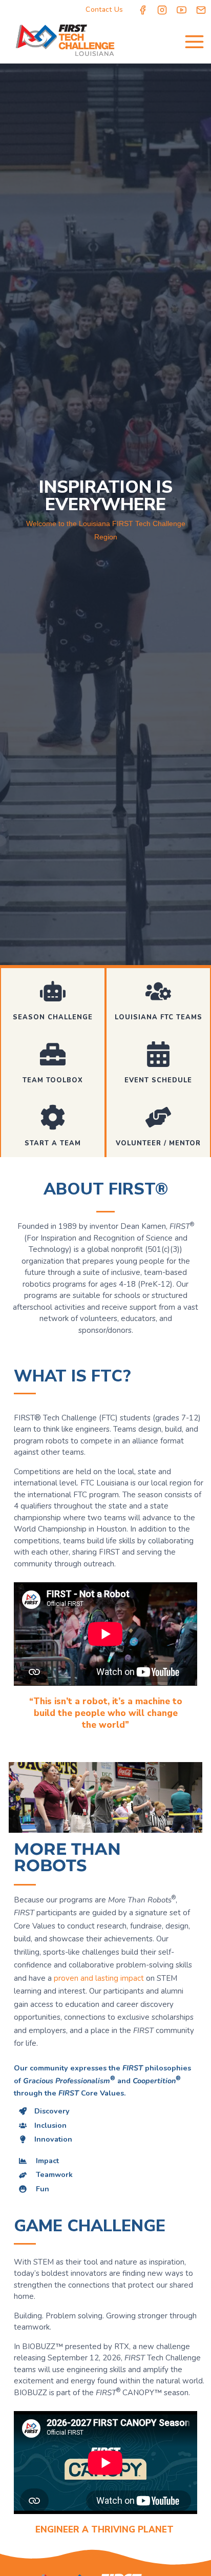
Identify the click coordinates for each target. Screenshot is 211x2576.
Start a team (53, 1143)
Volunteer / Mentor (158, 1143)
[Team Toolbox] (53, 1054)
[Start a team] (53, 1117)
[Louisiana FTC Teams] (158, 991)
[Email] (201, 10)
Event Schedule (158, 1080)
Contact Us (104, 9)
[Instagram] (162, 10)
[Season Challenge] (53, 991)
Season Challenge (53, 1017)
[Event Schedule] (158, 1054)
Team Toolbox (53, 1080)
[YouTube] (182, 10)
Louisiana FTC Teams (159, 1017)
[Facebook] (143, 10)
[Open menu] (194, 41)
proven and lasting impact (99, 1978)
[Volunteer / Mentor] (158, 1117)
